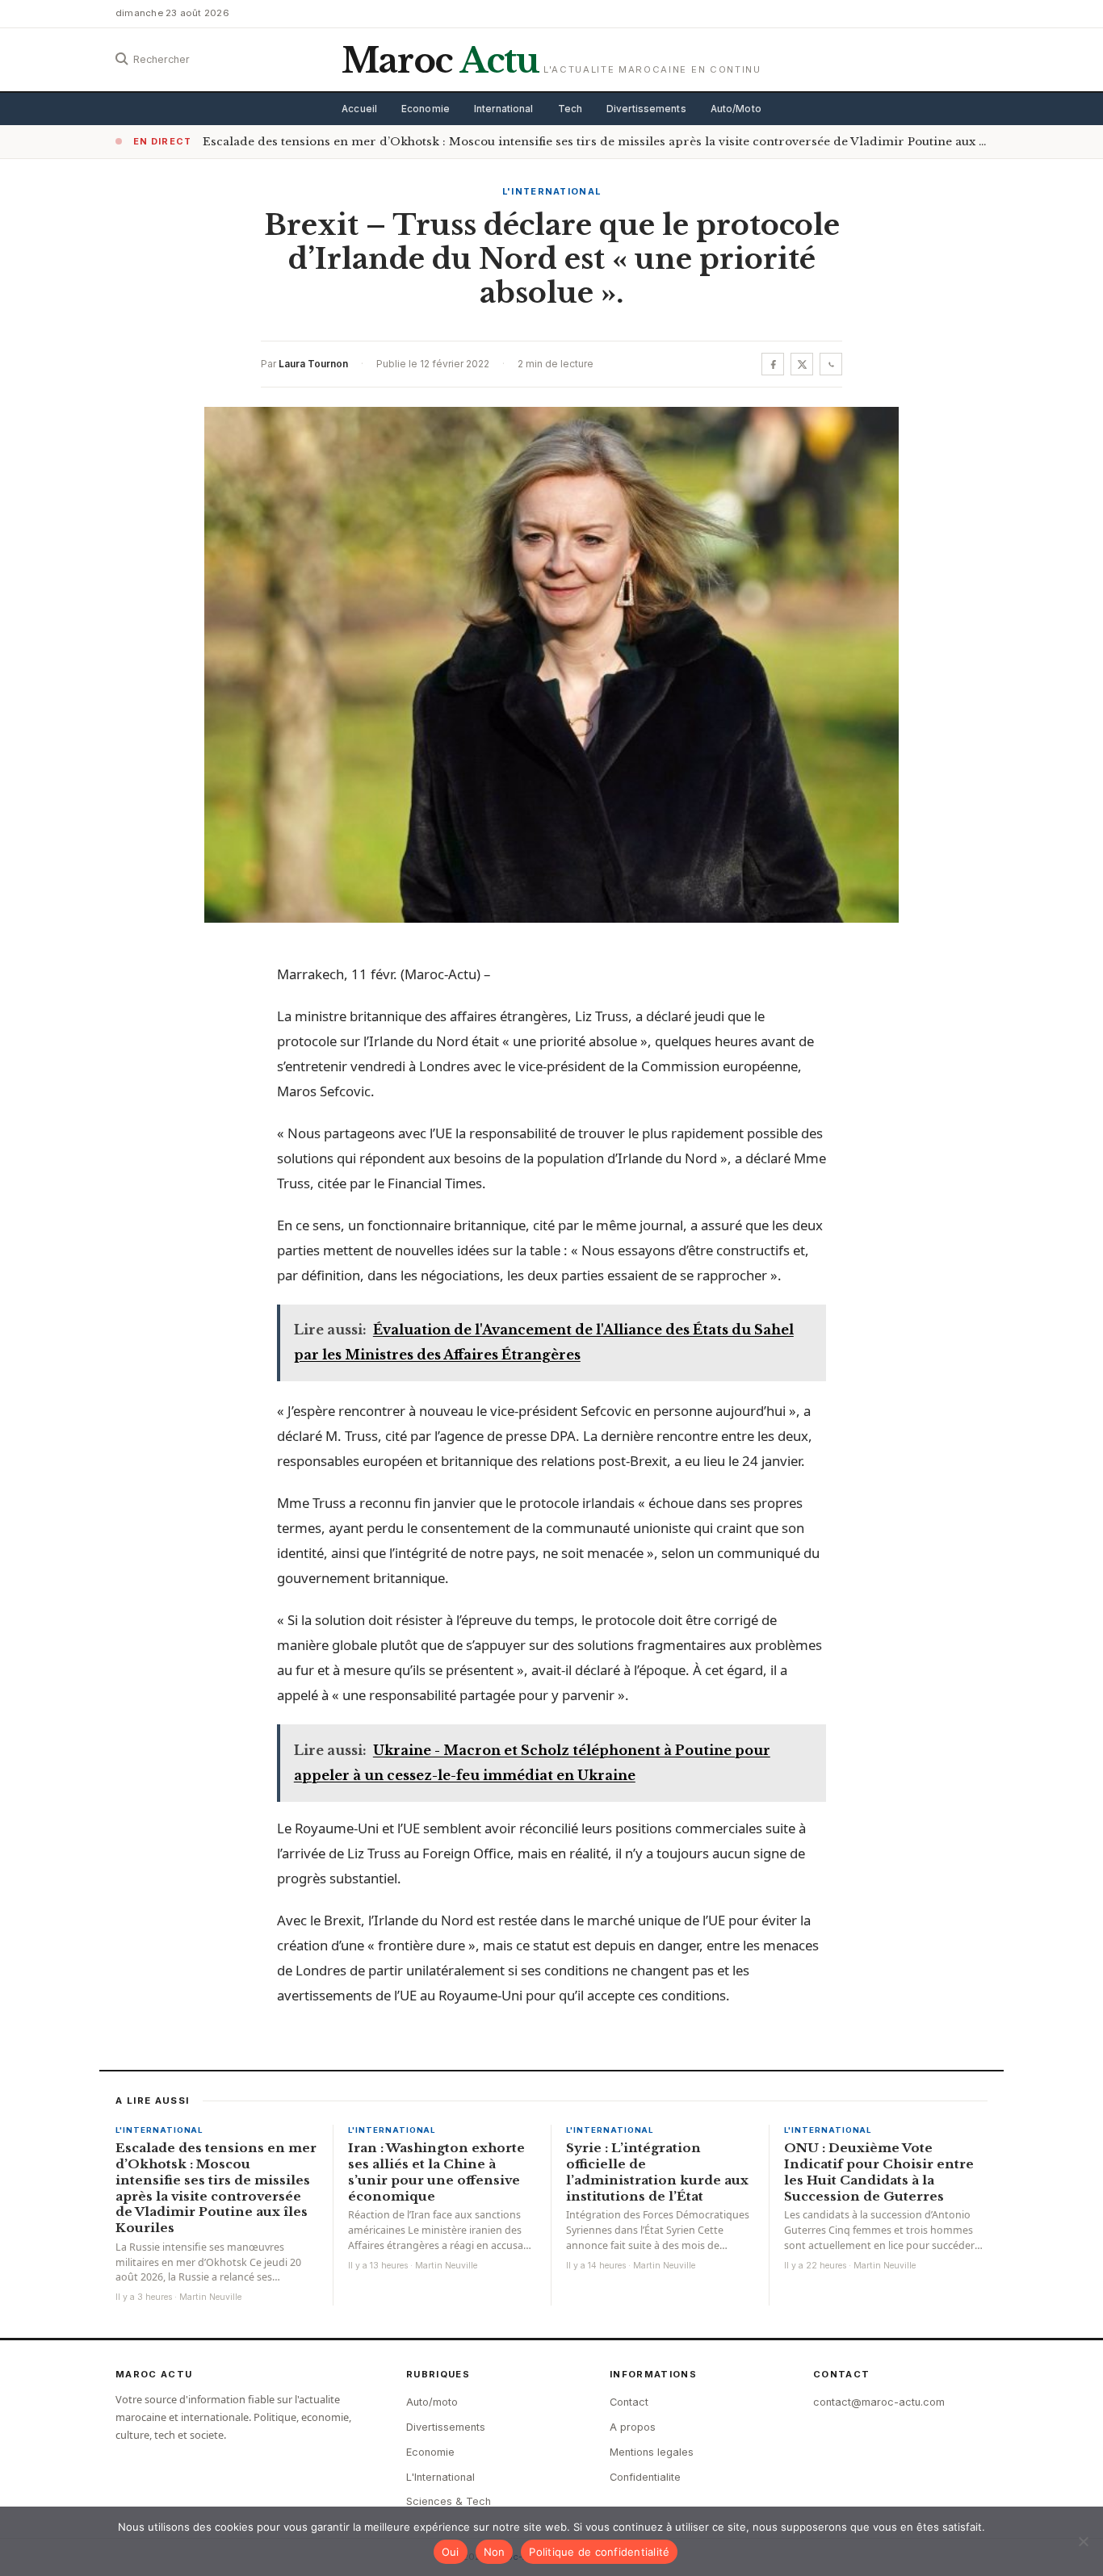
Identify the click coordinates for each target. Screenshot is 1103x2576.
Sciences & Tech (449, 2501)
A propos (633, 2427)
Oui (451, 2552)
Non (495, 2552)
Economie (426, 109)
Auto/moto (432, 2402)
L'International (552, 191)
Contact (629, 2402)
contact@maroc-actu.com (879, 2402)
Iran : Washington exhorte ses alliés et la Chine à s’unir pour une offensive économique (436, 2172)
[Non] (1083, 2541)
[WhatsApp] (831, 364)
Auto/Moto (736, 109)
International (504, 109)
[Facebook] (773, 364)
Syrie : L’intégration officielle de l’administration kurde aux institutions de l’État (657, 2172)
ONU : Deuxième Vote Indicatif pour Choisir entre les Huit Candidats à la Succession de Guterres (879, 2172)
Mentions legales (652, 2452)
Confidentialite (645, 2477)
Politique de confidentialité (599, 2552)
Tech (570, 109)
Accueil (359, 109)
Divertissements (646, 109)
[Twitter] (802, 364)
